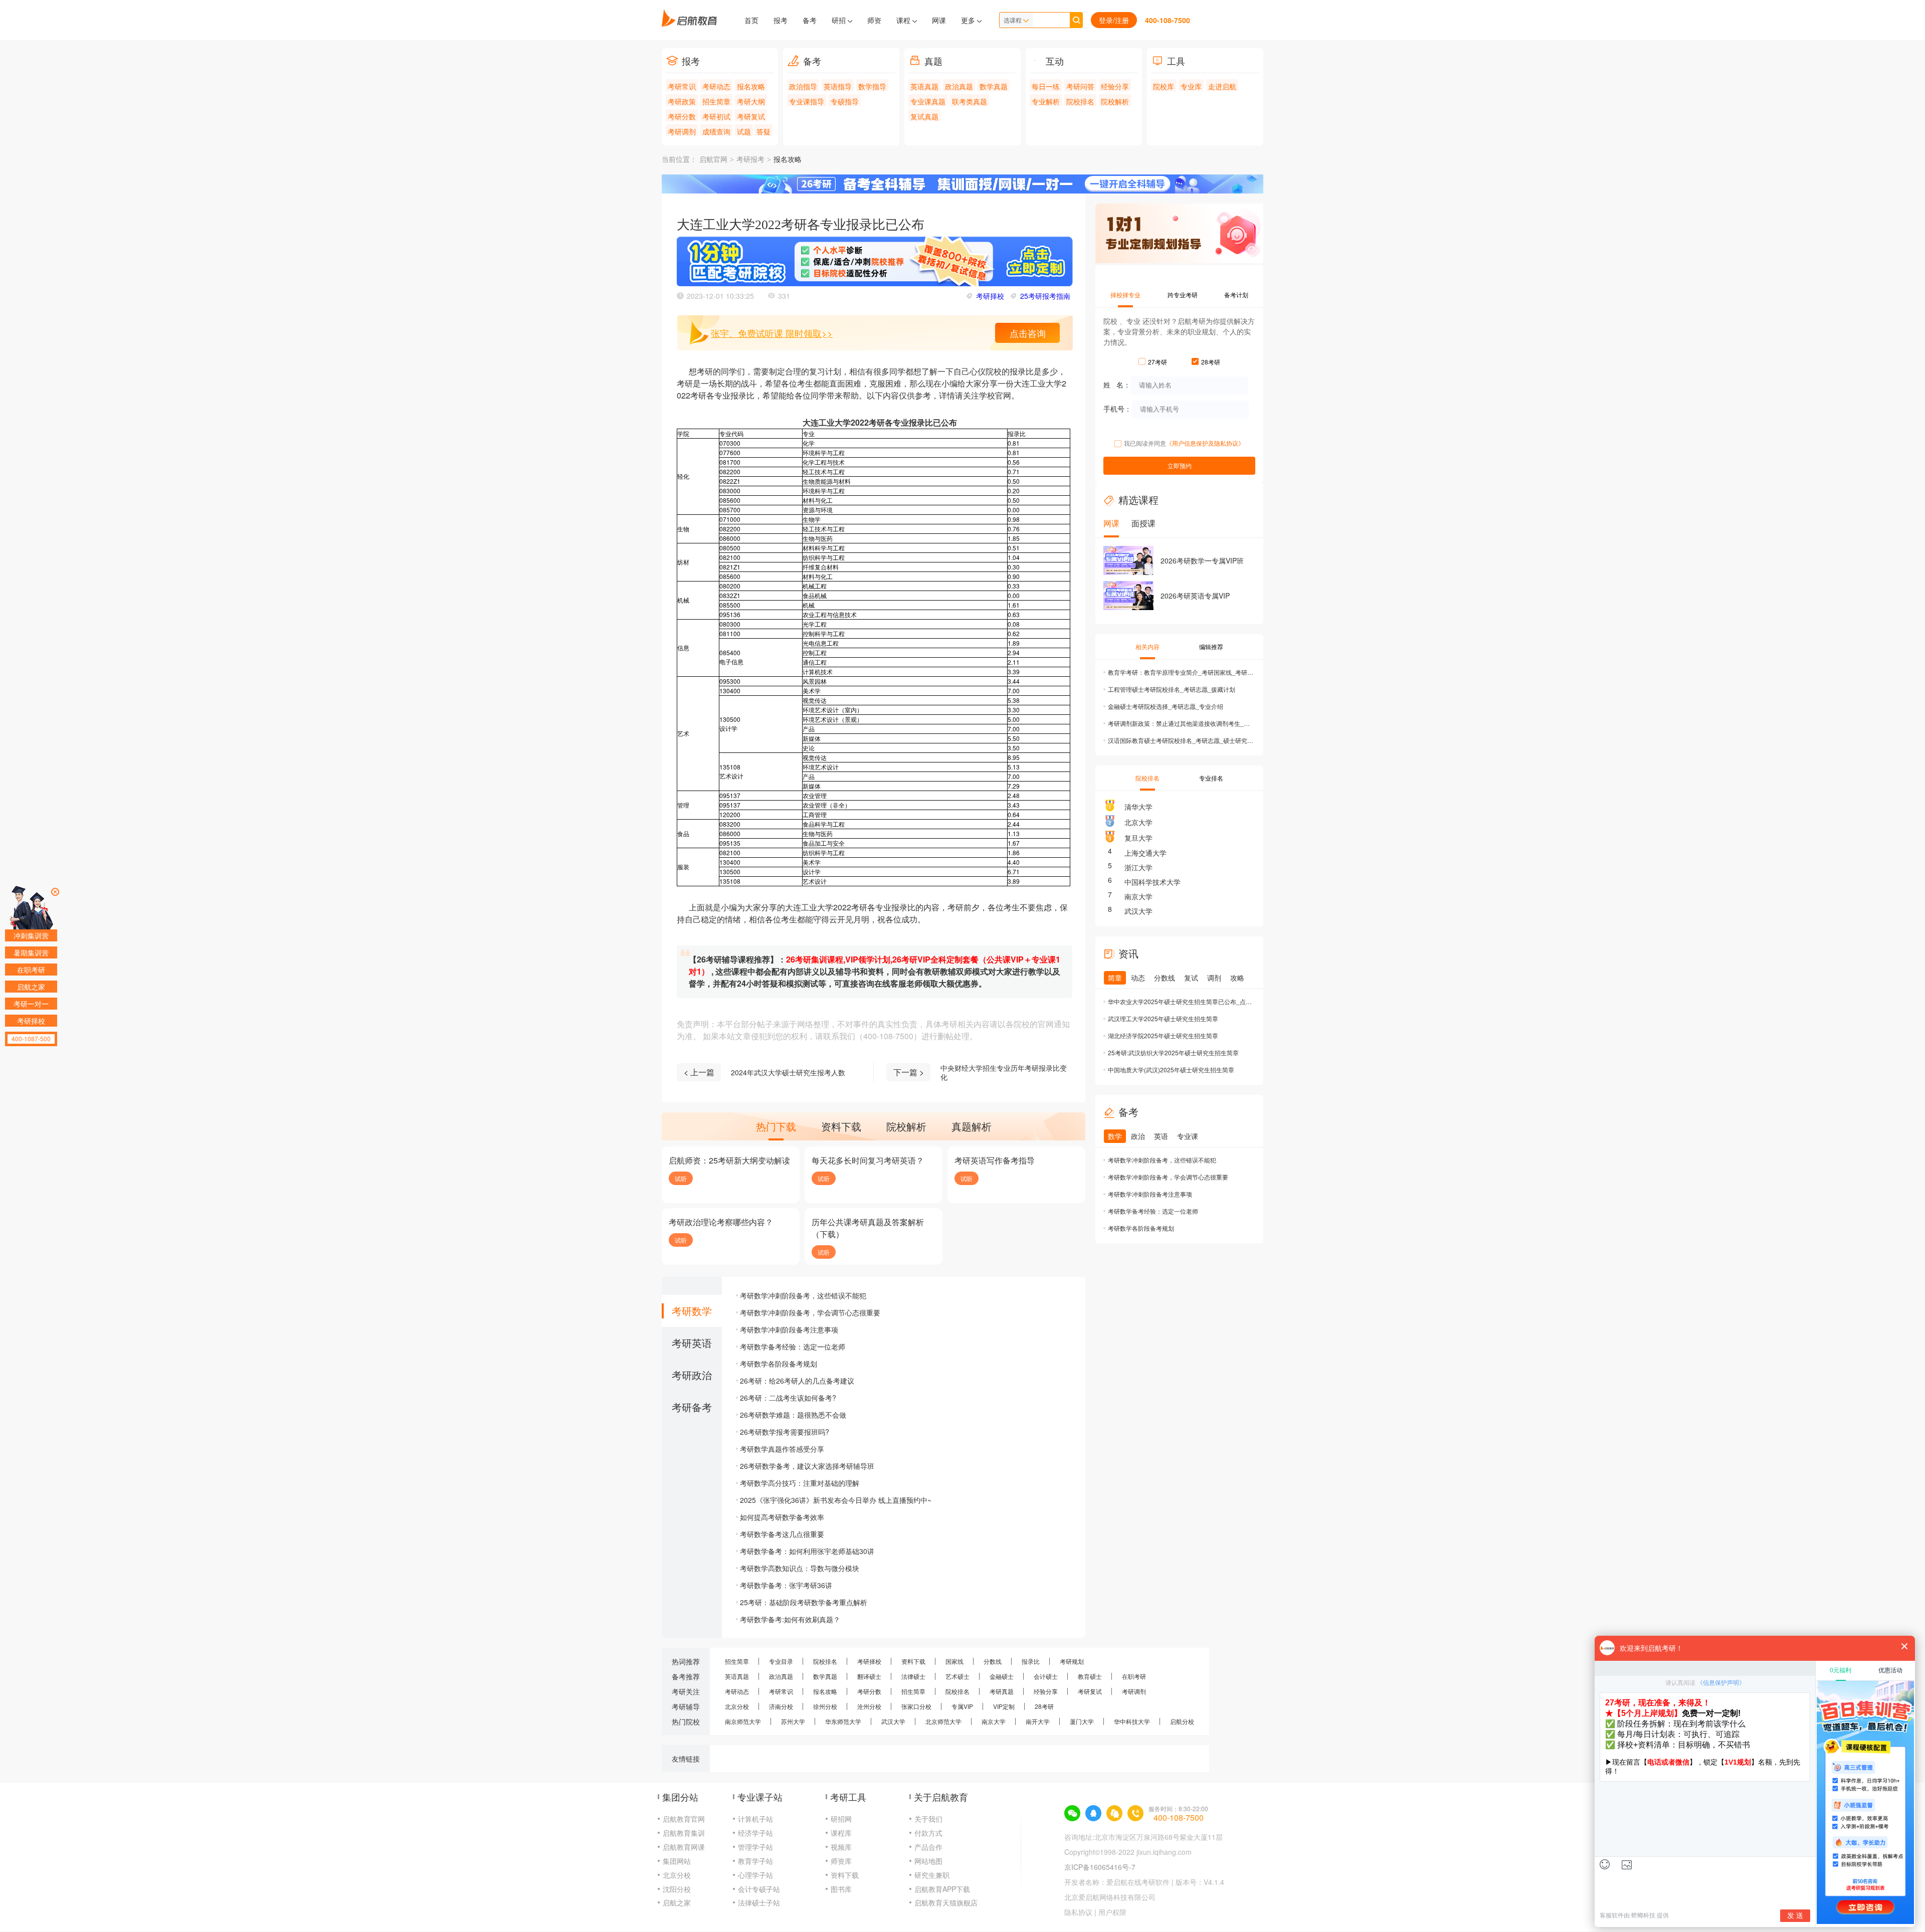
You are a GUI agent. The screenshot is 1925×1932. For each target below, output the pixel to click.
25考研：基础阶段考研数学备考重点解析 (804, 1602)
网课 (939, 20)
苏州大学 (793, 1721)
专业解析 (1046, 101)
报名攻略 (751, 86)
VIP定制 (1004, 1706)
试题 (744, 131)
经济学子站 (755, 1833)
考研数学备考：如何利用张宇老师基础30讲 (807, 1551)
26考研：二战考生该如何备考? (788, 1398)
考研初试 (716, 116)
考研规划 (1072, 1661)
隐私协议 (1078, 1912)
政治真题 (959, 86)
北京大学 (1138, 822)
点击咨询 (1028, 333)
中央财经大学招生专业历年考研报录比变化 (1004, 1072)
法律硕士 (913, 1676)
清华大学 (1138, 807)
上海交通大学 (1145, 853)
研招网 (841, 1819)
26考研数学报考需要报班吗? (785, 1432)
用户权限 (1112, 1912)
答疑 (763, 131)
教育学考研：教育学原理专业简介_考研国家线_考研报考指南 (1181, 672)
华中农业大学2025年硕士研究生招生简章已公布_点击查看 (1181, 1001)
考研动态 (716, 86)
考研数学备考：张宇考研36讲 (786, 1585)
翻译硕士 (869, 1676)
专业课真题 (928, 101)
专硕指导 (845, 101)
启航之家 (677, 1902)
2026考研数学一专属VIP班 (1202, 560)
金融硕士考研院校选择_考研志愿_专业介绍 (1166, 706)
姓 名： (1117, 384)
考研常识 (682, 86)
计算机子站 (755, 1819)
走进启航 (1222, 86)
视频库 (841, 1847)
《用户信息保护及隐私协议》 (1205, 443)
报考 (781, 20)
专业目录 (781, 1661)
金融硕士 (1002, 1676)
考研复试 (751, 116)
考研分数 (682, 116)
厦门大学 (1082, 1721)
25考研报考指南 (1045, 296)
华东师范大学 (843, 1721)
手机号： (1117, 408)
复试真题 (924, 116)
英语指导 (838, 86)
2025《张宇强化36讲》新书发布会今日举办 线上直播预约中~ (836, 1500)
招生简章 (716, 101)
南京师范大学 (743, 1721)
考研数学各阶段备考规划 (779, 1364)
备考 (810, 20)
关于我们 (928, 1819)
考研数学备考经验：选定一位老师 (793, 1346)
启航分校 (1182, 1721)
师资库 (841, 1861)
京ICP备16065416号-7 (1100, 1867)
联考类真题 (970, 101)
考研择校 (990, 296)
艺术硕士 (957, 1676)
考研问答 (1080, 86)
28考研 (1044, 1706)
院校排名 (1080, 101)
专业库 (1191, 86)
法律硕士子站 (759, 1902)
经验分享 (1115, 86)
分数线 (993, 1661)
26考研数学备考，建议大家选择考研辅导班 (807, 1466)
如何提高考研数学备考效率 (782, 1517)
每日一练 (1046, 86)
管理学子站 (755, 1847)
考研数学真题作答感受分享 (782, 1449)
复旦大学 (1138, 838)
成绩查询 (716, 131)
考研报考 (750, 160)
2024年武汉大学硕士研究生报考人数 (788, 1072)
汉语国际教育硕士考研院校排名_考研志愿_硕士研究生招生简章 (1181, 740)
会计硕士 (1046, 1676)
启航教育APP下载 (942, 1889)
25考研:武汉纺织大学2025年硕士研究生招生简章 (1173, 1052)
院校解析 (1115, 101)
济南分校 (781, 1706)
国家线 (954, 1661)
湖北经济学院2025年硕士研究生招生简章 (1163, 1035)
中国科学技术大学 (1152, 882)
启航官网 (713, 160)
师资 (874, 20)
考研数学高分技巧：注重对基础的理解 (800, 1483)
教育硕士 (1090, 1676)
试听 (681, 1178)
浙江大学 (1138, 867)
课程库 (841, 1833)
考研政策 (682, 101)
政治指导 (803, 86)
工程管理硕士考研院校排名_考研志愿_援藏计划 (1172, 689)
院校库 (1164, 86)
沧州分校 (869, 1706)
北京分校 (737, 1706)
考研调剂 (682, 131)
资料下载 (913, 1661)
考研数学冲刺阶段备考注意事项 (789, 1329)
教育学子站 (755, 1861)
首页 (751, 20)
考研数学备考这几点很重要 (782, 1534)
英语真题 (924, 86)
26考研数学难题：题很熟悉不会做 (793, 1415)
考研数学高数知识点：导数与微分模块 (800, 1568)
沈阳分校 (677, 1889)
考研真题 (1002, 1691)
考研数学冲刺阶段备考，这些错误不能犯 (803, 1295)
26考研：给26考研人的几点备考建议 (797, 1381)
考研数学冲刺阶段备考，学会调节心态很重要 (810, 1312)
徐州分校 (825, 1706)
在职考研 (1134, 1676)
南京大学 (1138, 896)
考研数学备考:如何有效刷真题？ (790, 1619)
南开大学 (1038, 1721)
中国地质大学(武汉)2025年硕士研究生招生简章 (1171, 1070)
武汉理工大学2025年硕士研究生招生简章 (1163, 1018)
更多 (969, 20)
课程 (904, 20)
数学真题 (994, 86)
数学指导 (872, 86)
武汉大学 (1138, 911)
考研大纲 (751, 101)
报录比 (1031, 1661)
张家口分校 (916, 1706)
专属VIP (962, 1706)
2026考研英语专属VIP (1195, 596)
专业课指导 (807, 101)
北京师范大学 (943, 1721)
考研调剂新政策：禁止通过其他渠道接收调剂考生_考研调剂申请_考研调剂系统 (1181, 723)
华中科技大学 (1132, 1721)
